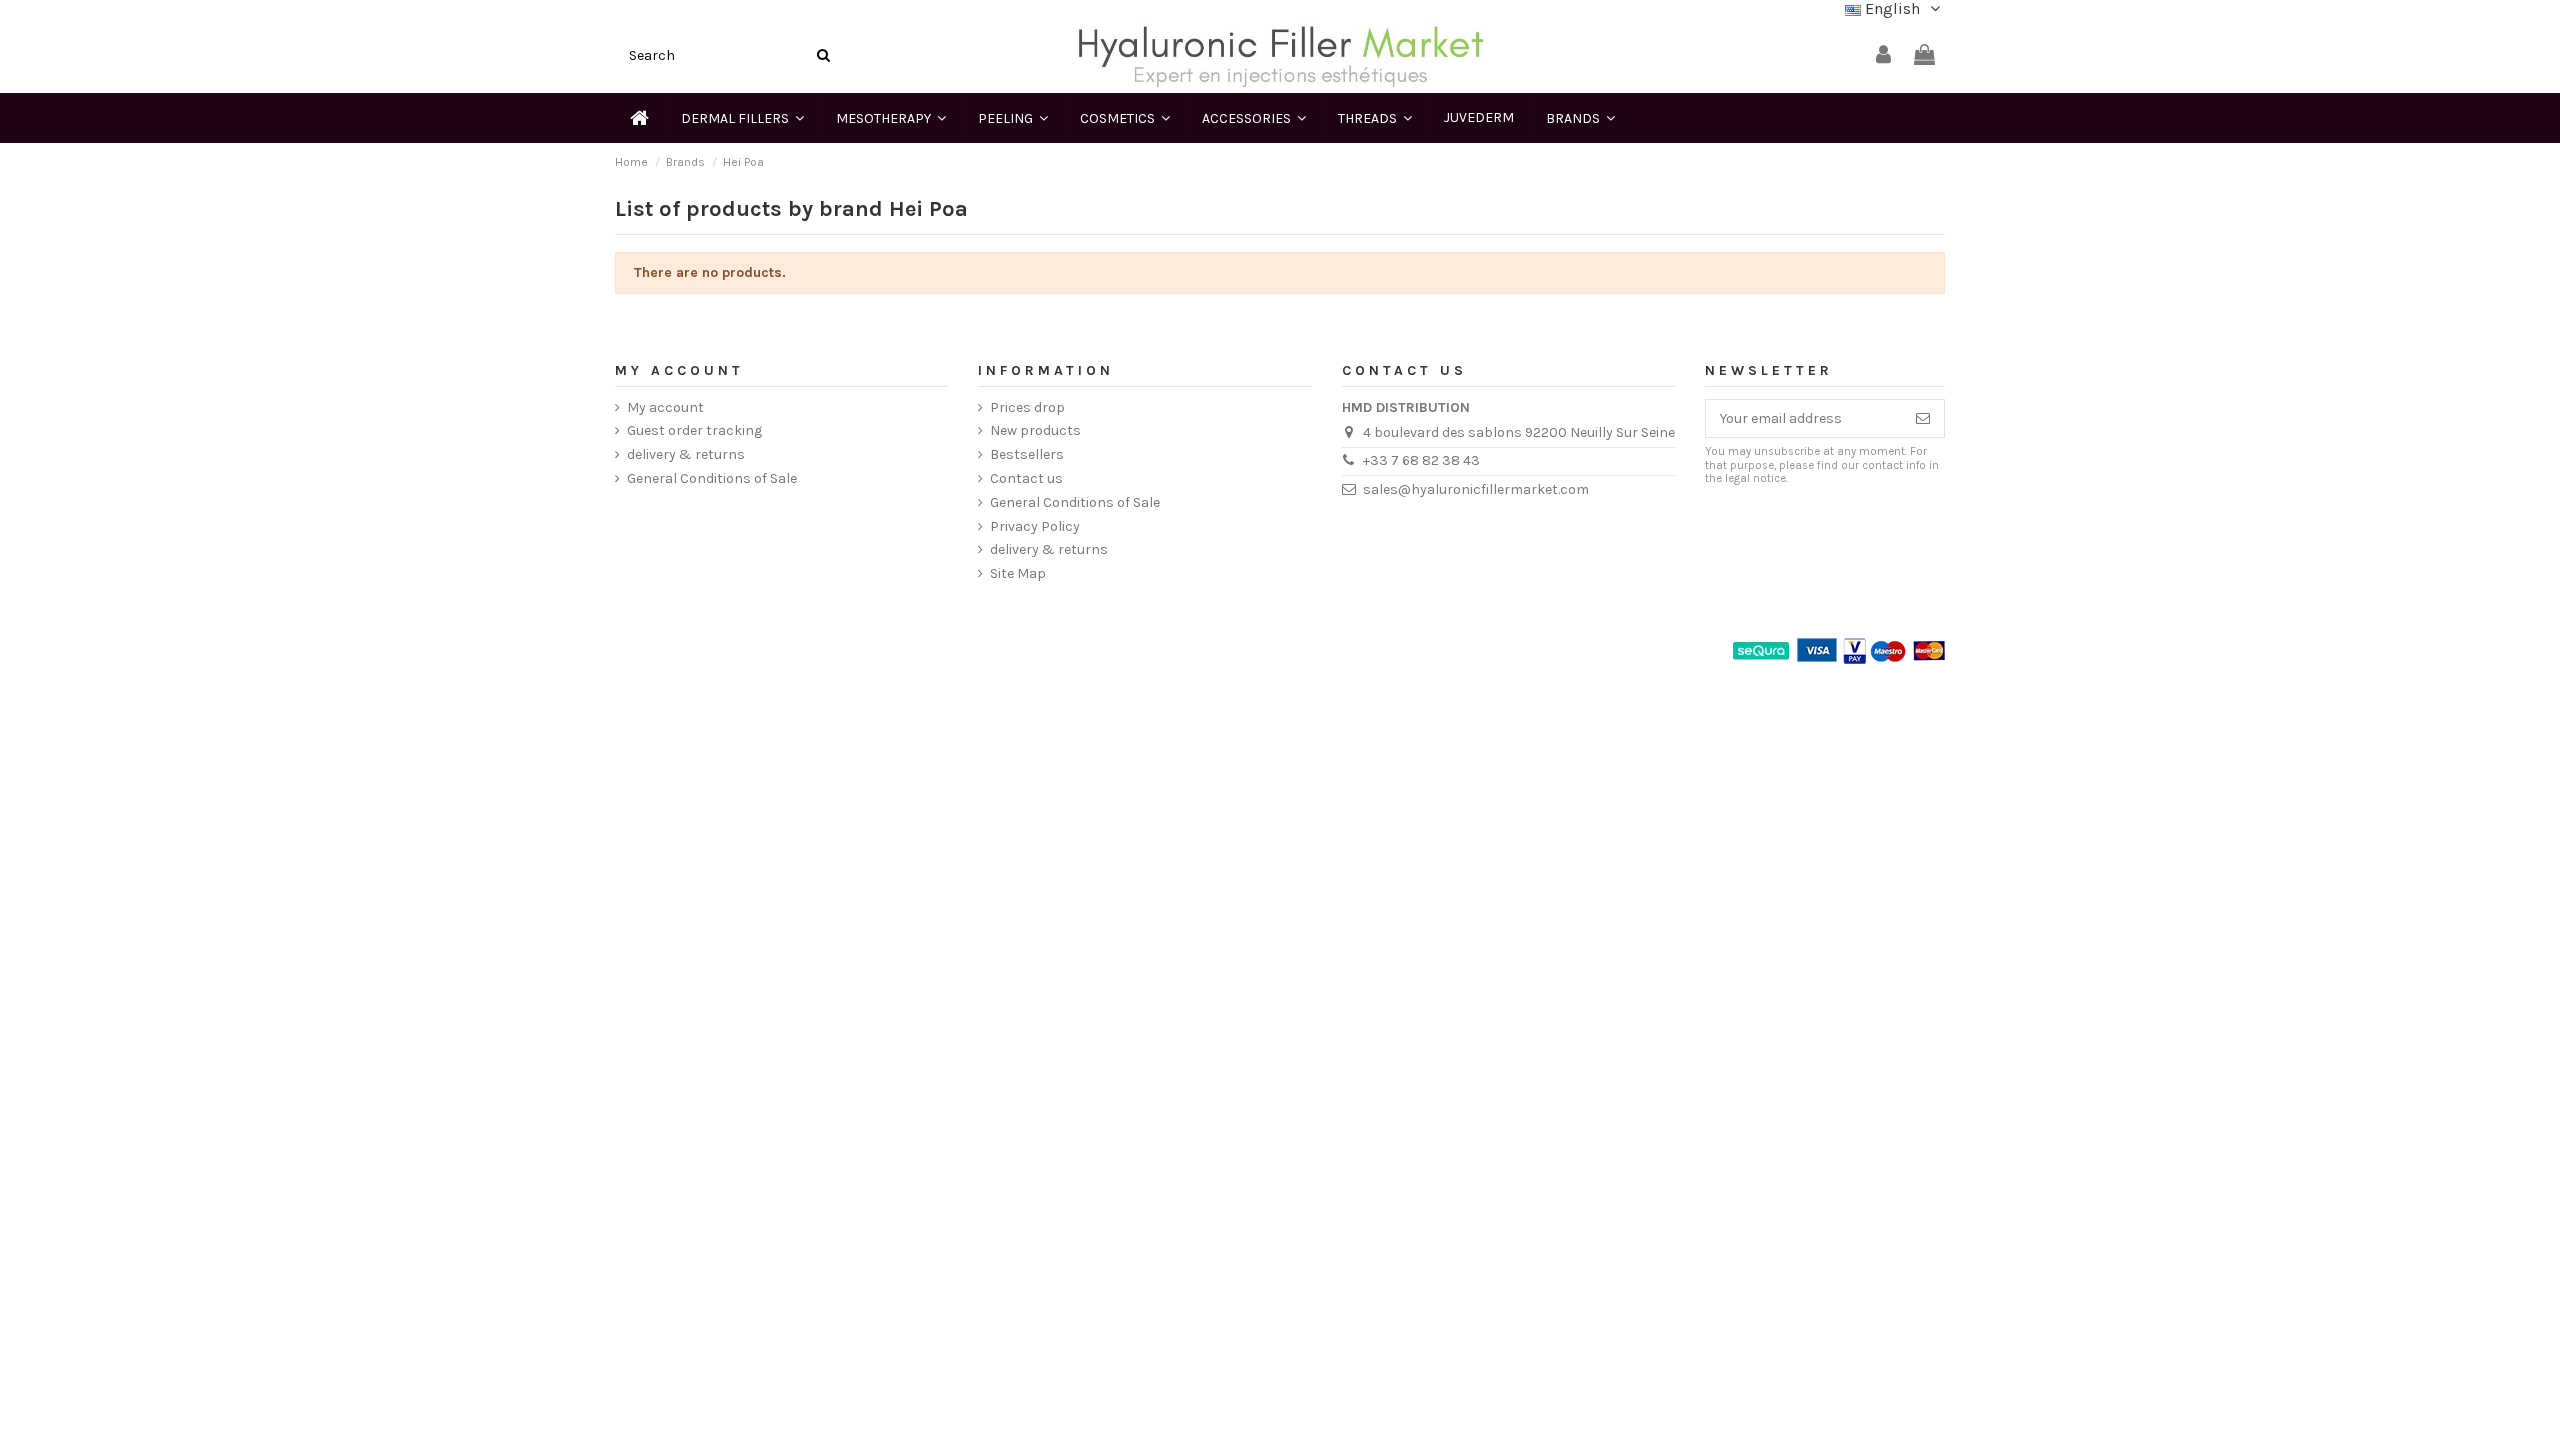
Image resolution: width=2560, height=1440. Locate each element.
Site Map (1018, 573)
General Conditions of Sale (712, 478)
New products (1035, 430)
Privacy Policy (1035, 526)
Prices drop (1027, 407)
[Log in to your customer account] (1883, 55)
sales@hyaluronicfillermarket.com (1476, 489)
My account (665, 407)
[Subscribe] (1923, 419)
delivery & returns (686, 454)
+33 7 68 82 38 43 (1421, 460)
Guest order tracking (694, 430)
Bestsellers (1027, 454)
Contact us (1026, 478)
